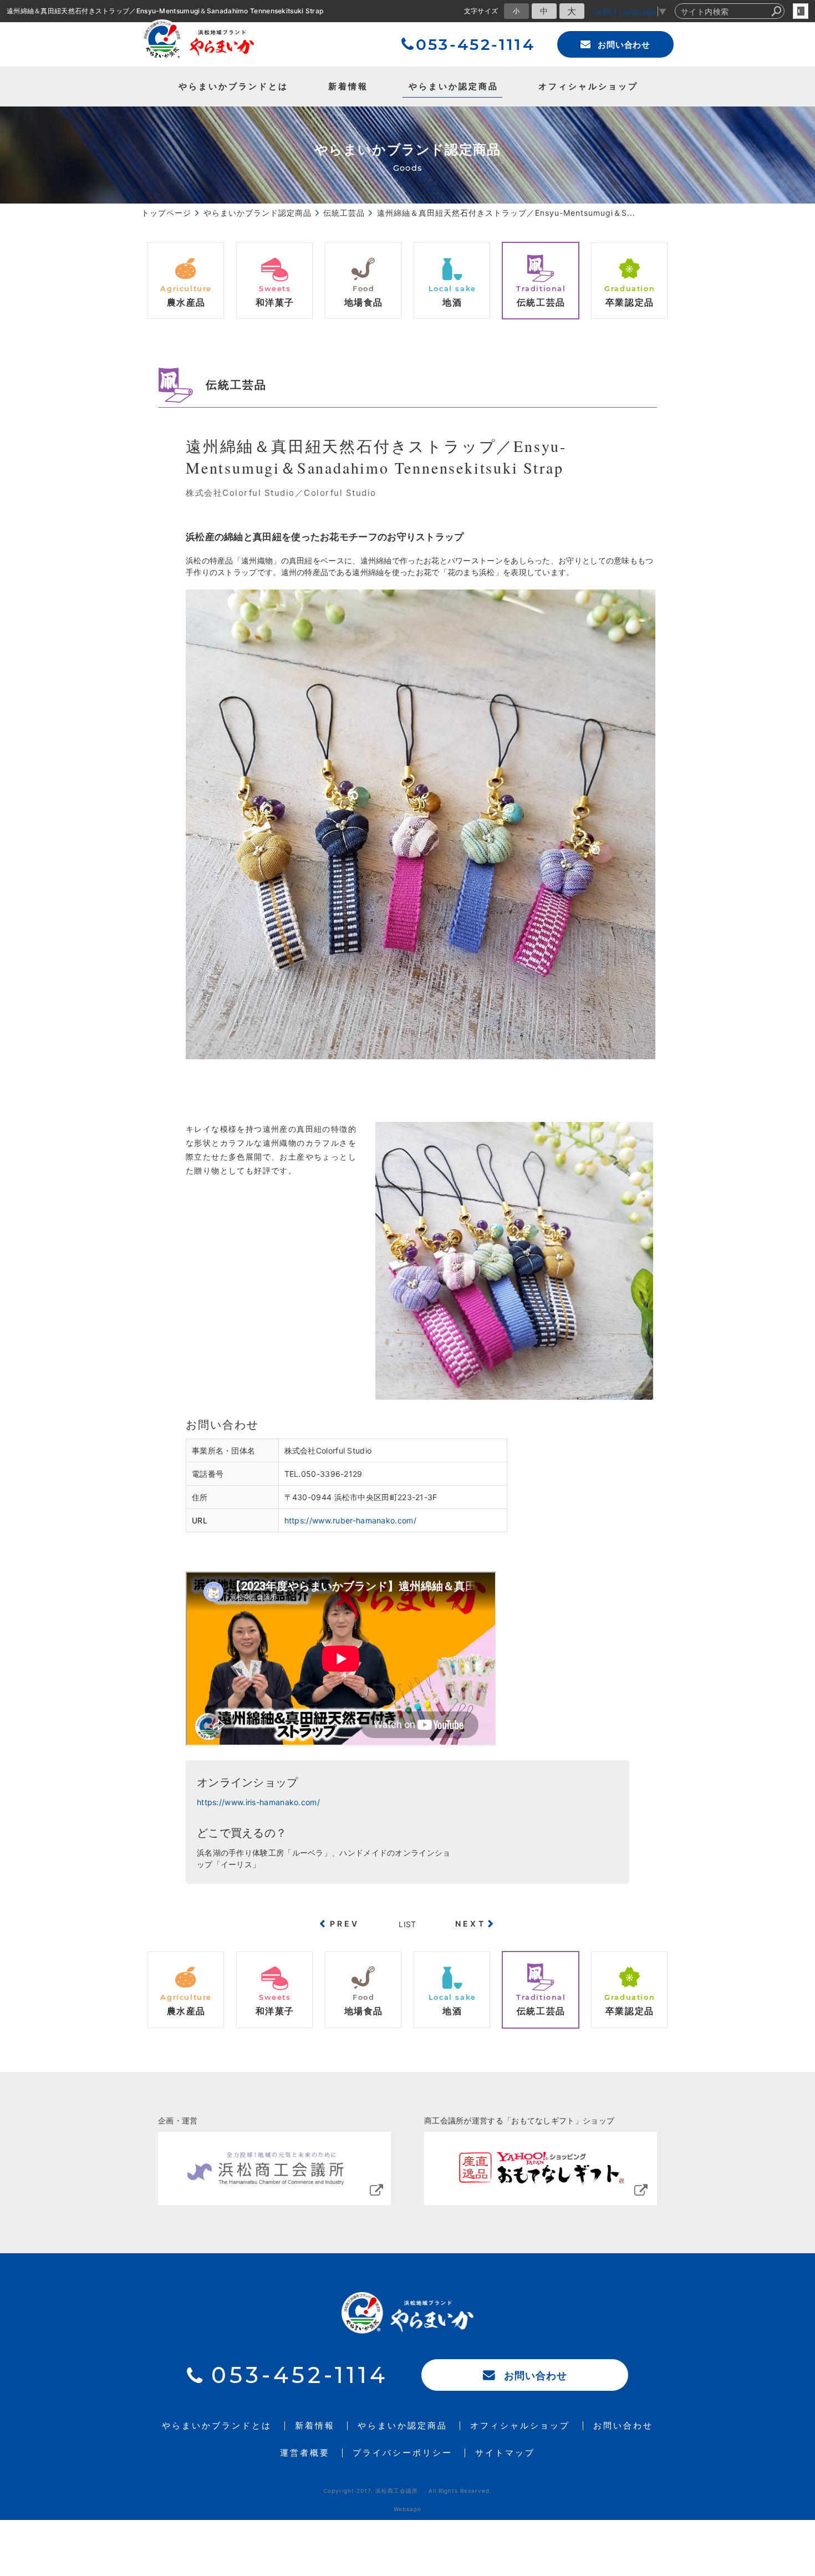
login (801, 11)
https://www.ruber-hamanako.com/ (350, 1520)
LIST (407, 1924)
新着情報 (348, 86)
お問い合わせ (624, 45)
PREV (345, 1924)
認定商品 (454, 86)
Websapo (407, 2509)
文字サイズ (481, 11)
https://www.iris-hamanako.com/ (258, 1802)
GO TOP (782, 2153)
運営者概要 (305, 2453)
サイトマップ (505, 2453)
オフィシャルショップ (588, 86)
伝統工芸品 (236, 385)
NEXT (470, 1924)
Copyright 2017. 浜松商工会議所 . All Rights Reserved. (407, 2491)
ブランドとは (233, 86)
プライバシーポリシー (403, 2453)
